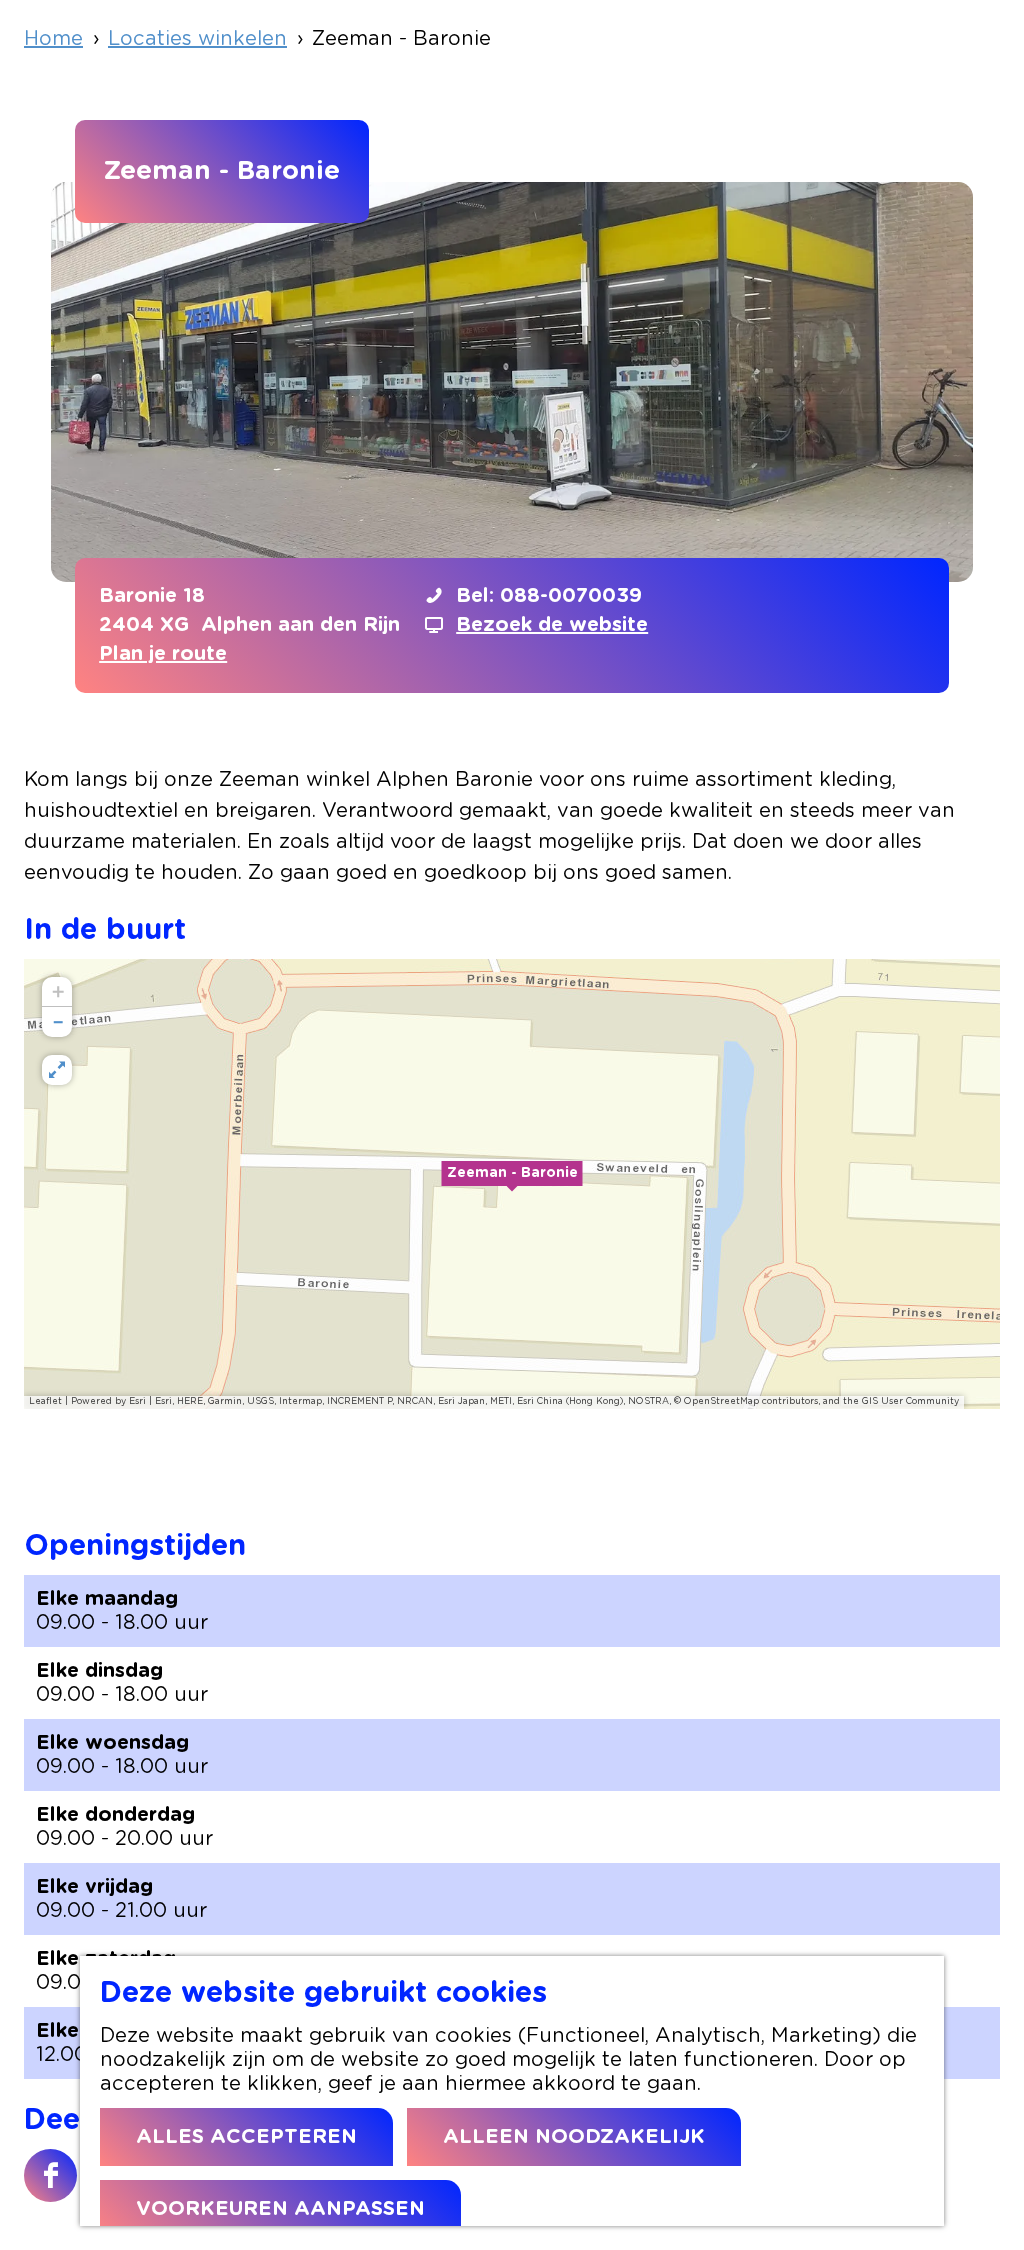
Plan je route (163, 654)
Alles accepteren (246, 2137)
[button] (512, 1184)
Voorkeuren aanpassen (280, 2209)
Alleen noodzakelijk (574, 2137)
